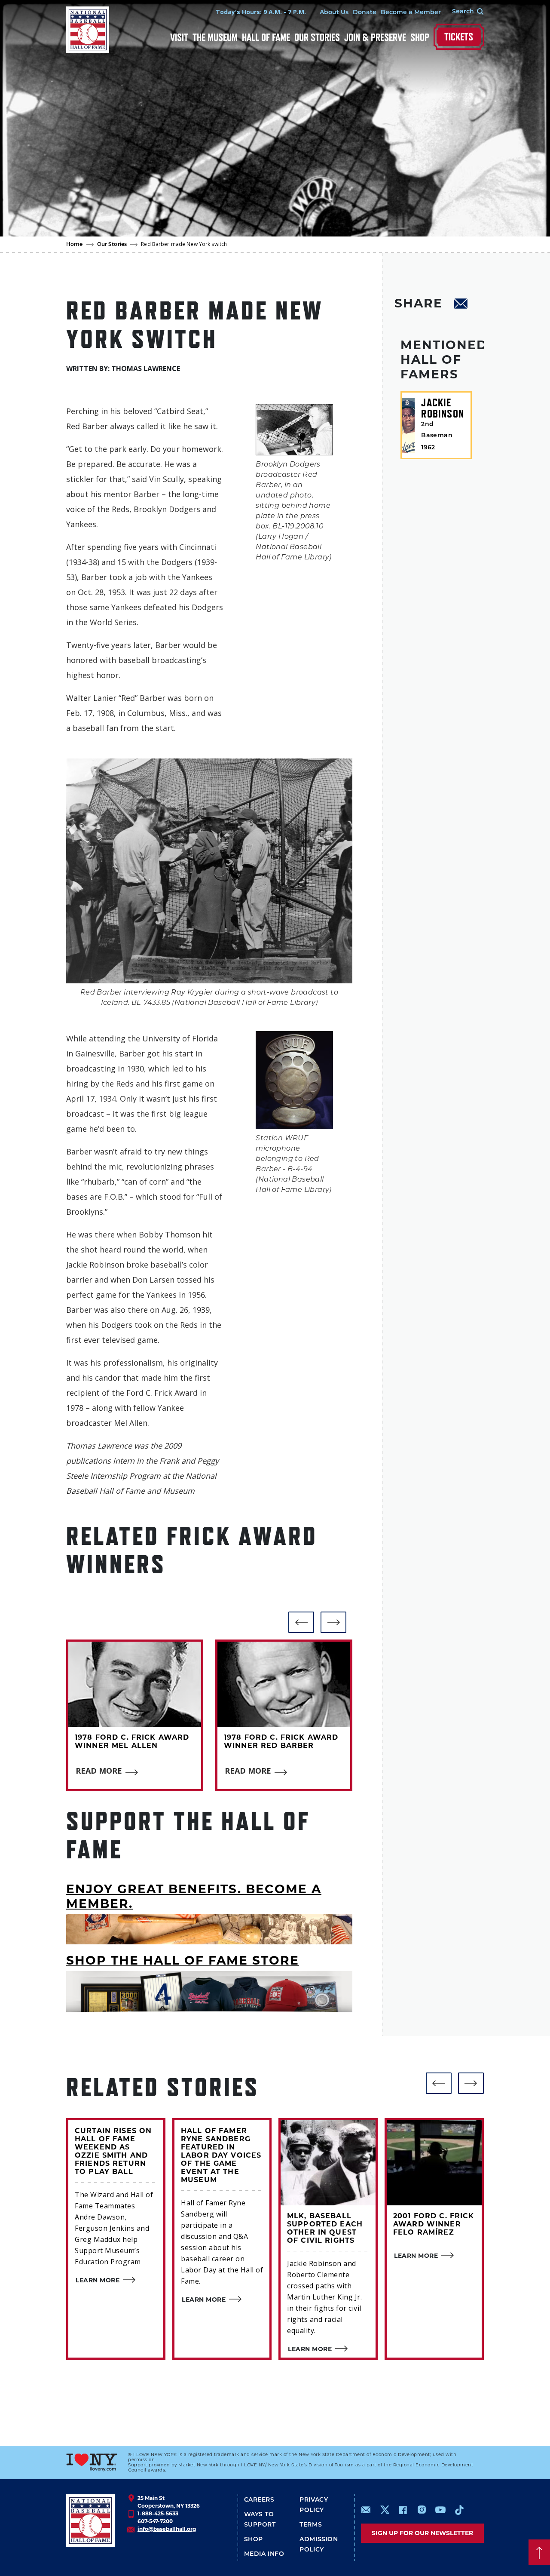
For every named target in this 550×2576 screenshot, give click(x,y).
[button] (301, 1622)
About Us (334, 13)
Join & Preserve (375, 37)
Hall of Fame (266, 37)
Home (75, 245)
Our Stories (317, 37)
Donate (365, 13)
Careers (259, 2500)
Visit (179, 37)
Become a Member (411, 13)
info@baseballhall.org (167, 2529)
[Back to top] (539, 2552)
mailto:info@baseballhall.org (366, 2510)
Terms (311, 2525)
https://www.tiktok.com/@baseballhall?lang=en (459, 2510)
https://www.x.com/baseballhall (384, 2509)
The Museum (215, 37)
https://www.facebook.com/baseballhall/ (403, 2510)
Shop (420, 37)
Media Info (264, 2554)
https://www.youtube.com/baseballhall (440, 2510)
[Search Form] (462, 12)
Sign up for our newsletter (422, 2533)
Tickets (459, 37)
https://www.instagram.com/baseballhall (422, 2510)
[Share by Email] (461, 305)
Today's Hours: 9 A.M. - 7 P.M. (261, 12)
